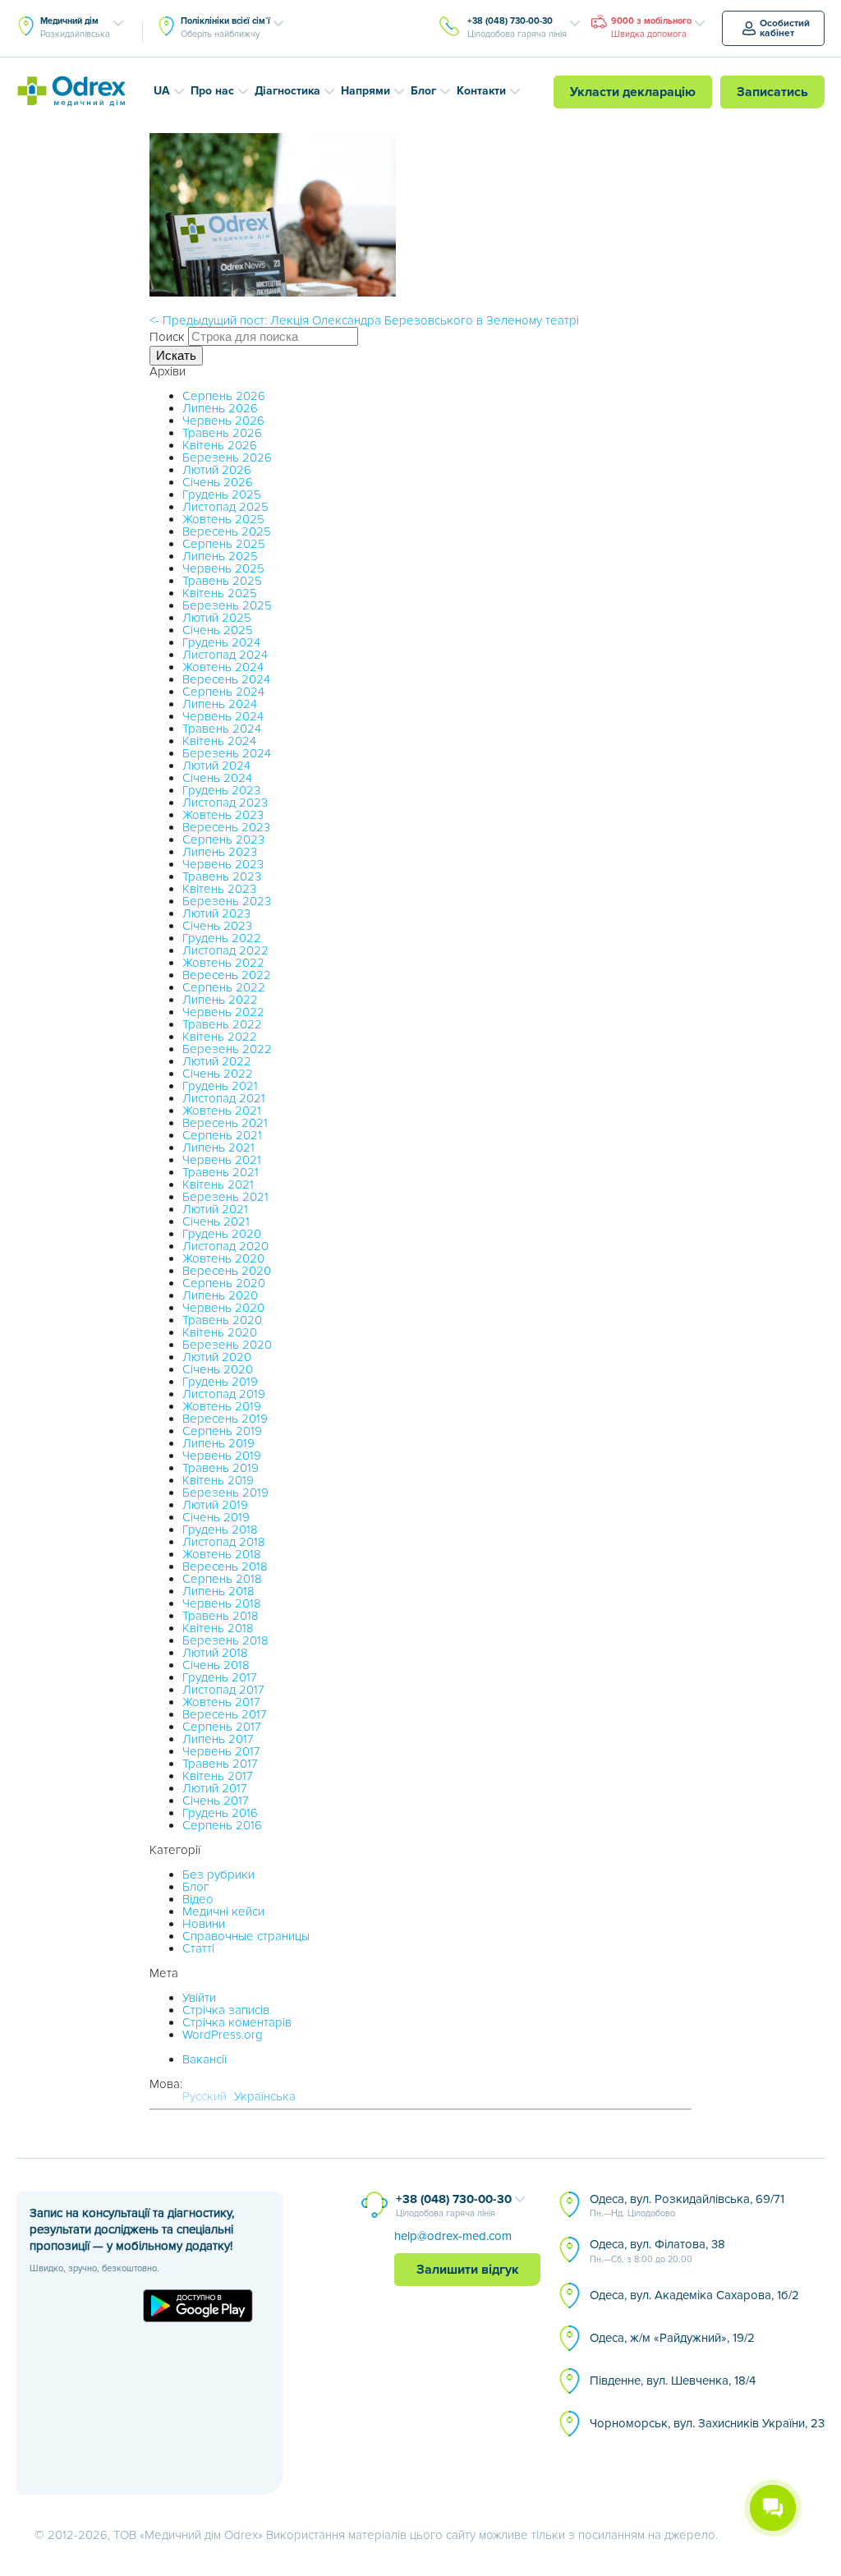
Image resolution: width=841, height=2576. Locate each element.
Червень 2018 (222, 1603)
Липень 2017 (218, 1739)
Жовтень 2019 (222, 1406)
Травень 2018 (221, 1616)
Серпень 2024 (223, 692)
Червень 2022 (223, 1012)
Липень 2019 (218, 1443)
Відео (198, 1899)
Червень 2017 (221, 1751)
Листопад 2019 (224, 1394)
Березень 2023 (227, 901)
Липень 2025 (220, 556)
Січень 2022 (218, 1074)
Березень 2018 (225, 1640)
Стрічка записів (226, 2010)
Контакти (481, 91)
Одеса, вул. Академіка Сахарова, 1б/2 (694, 2295)
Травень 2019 (221, 1468)
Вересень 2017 (225, 1714)
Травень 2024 (222, 729)
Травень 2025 (222, 581)
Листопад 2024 (225, 655)
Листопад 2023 (225, 803)
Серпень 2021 (222, 1135)
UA (162, 91)
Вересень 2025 (227, 531)
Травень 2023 (222, 876)
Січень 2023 (217, 926)
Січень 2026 (218, 482)
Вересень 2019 (225, 1419)
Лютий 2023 (216, 913)
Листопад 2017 (223, 1690)
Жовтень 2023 (223, 815)
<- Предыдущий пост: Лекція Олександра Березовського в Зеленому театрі (364, 320)
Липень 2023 (220, 852)
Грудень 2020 (222, 1234)
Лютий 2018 (215, 1653)
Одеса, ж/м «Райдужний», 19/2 (672, 2338)
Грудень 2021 (220, 1086)
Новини (204, 1924)
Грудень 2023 (221, 790)
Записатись (772, 92)
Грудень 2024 (221, 642)
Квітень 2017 (218, 1776)
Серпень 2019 (222, 1431)
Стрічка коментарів (237, 2022)
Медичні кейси (223, 1911)
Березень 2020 (227, 1345)
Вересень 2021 (225, 1123)
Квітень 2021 (218, 1184)
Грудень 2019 (220, 1382)
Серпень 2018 (222, 1579)
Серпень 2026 (224, 396)
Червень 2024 (223, 716)
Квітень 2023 (219, 889)
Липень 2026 (220, 408)
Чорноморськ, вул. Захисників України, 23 (707, 2423)
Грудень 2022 (222, 938)
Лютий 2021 (215, 1209)
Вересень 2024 (226, 679)
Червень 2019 (222, 1456)
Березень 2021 (225, 1197)
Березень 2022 (227, 1049)
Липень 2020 (220, 1295)
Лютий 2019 (215, 1505)
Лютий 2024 (216, 766)
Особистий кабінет (785, 28)
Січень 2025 (218, 630)
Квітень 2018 (218, 1628)
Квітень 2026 (220, 445)
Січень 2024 (217, 778)
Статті (198, 1948)
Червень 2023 (223, 864)
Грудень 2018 (220, 1529)
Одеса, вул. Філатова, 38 (657, 2251)
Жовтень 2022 (223, 963)
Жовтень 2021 (222, 1111)
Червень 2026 (223, 421)
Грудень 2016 (220, 1813)
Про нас (212, 91)
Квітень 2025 (220, 593)
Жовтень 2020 (223, 1258)
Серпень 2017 (222, 1727)
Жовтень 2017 (221, 1702)
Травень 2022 (222, 1024)
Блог (423, 91)
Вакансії (205, 2059)
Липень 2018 (218, 1591)
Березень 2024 (227, 753)
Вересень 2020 (227, 1271)
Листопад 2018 (224, 1542)
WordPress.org (223, 2035)
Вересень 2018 (225, 1566)
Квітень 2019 (218, 1480)
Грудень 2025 (222, 494)
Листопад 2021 (224, 1098)
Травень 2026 (222, 433)
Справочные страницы (246, 1936)
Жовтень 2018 (222, 1554)
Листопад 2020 (225, 1246)
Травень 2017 (220, 1764)
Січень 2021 (216, 1221)
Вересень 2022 (227, 975)
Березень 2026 (227, 458)
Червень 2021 (222, 1160)
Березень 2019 (225, 1493)
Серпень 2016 (222, 1825)
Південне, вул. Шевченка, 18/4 (673, 2380)
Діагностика (287, 91)
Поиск (167, 337)
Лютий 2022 (217, 1061)
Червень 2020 (223, 1308)
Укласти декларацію (633, 92)
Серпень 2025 (224, 544)
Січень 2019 (216, 1517)
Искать (176, 355)
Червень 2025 (223, 568)
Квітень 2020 (220, 1332)
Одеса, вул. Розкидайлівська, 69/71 (687, 2206)
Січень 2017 (216, 1801)
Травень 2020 (222, 1320)
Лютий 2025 (217, 618)
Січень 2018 (216, 1665)
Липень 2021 (218, 1148)
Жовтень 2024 (223, 667)
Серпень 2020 (224, 1283)
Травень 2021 (221, 1172)
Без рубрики (218, 1874)
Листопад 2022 (225, 950)
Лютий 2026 (217, 470)
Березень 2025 (227, 605)
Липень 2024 (220, 704)
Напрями (365, 91)
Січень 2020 (218, 1369)
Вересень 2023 (226, 827)
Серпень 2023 (223, 839)
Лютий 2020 (217, 1357)
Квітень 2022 (220, 1037)
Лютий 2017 (215, 1788)
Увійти (199, 1998)
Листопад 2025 (225, 507)
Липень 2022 (220, 1000)
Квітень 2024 (219, 741)
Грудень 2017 (220, 1677)
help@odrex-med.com (453, 2236)
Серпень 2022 (224, 987)
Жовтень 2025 (223, 519)
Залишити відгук (468, 2270)
